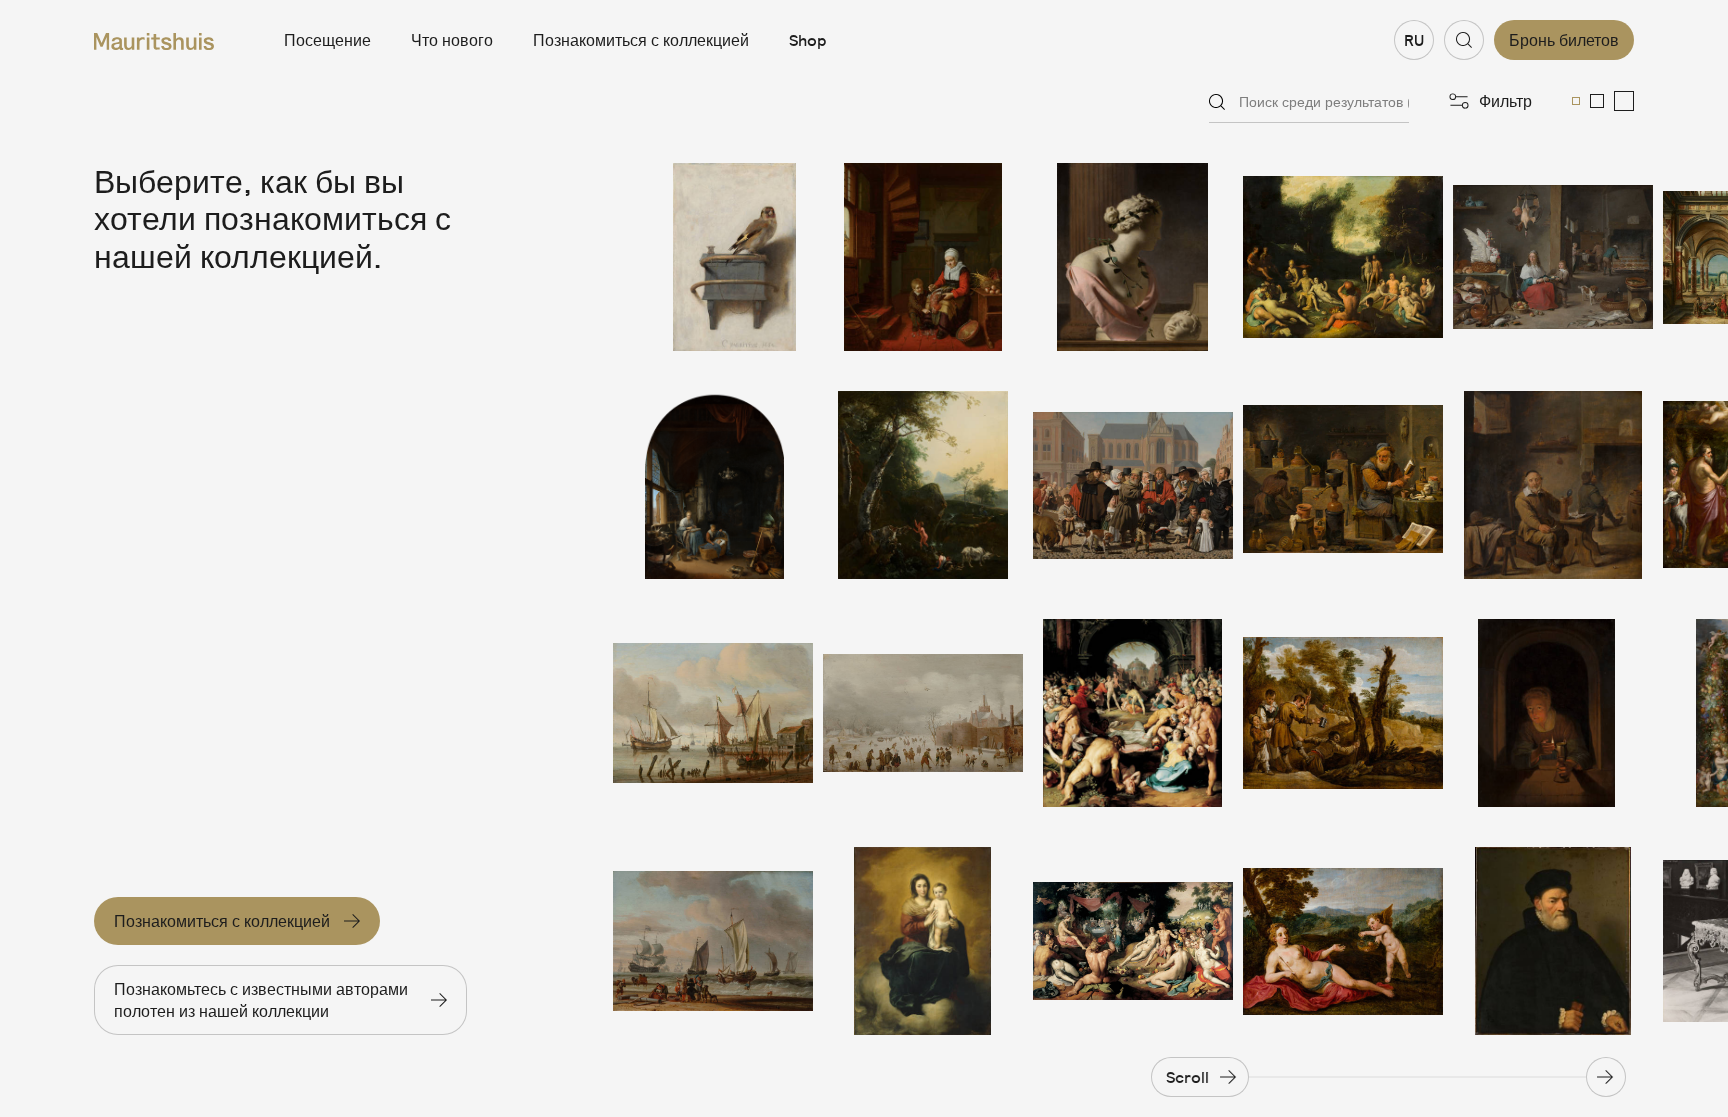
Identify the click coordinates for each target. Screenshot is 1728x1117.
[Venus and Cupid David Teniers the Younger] (1343, 941)
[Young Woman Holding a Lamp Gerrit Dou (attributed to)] (1553, 713)
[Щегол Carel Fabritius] (713, 257)
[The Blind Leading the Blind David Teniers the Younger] (1343, 713)
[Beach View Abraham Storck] (713, 941)
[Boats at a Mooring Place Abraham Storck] (713, 713)
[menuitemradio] (1576, 101)
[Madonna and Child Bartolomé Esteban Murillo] (923, 941)
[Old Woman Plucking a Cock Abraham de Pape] (923, 257)
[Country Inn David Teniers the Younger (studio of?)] (1553, 485)
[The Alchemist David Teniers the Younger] (1343, 485)
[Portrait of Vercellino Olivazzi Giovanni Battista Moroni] (1553, 941)
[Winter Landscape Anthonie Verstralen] (923, 713)
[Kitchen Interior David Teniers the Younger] (1553, 257)
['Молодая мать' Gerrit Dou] (713, 485)
